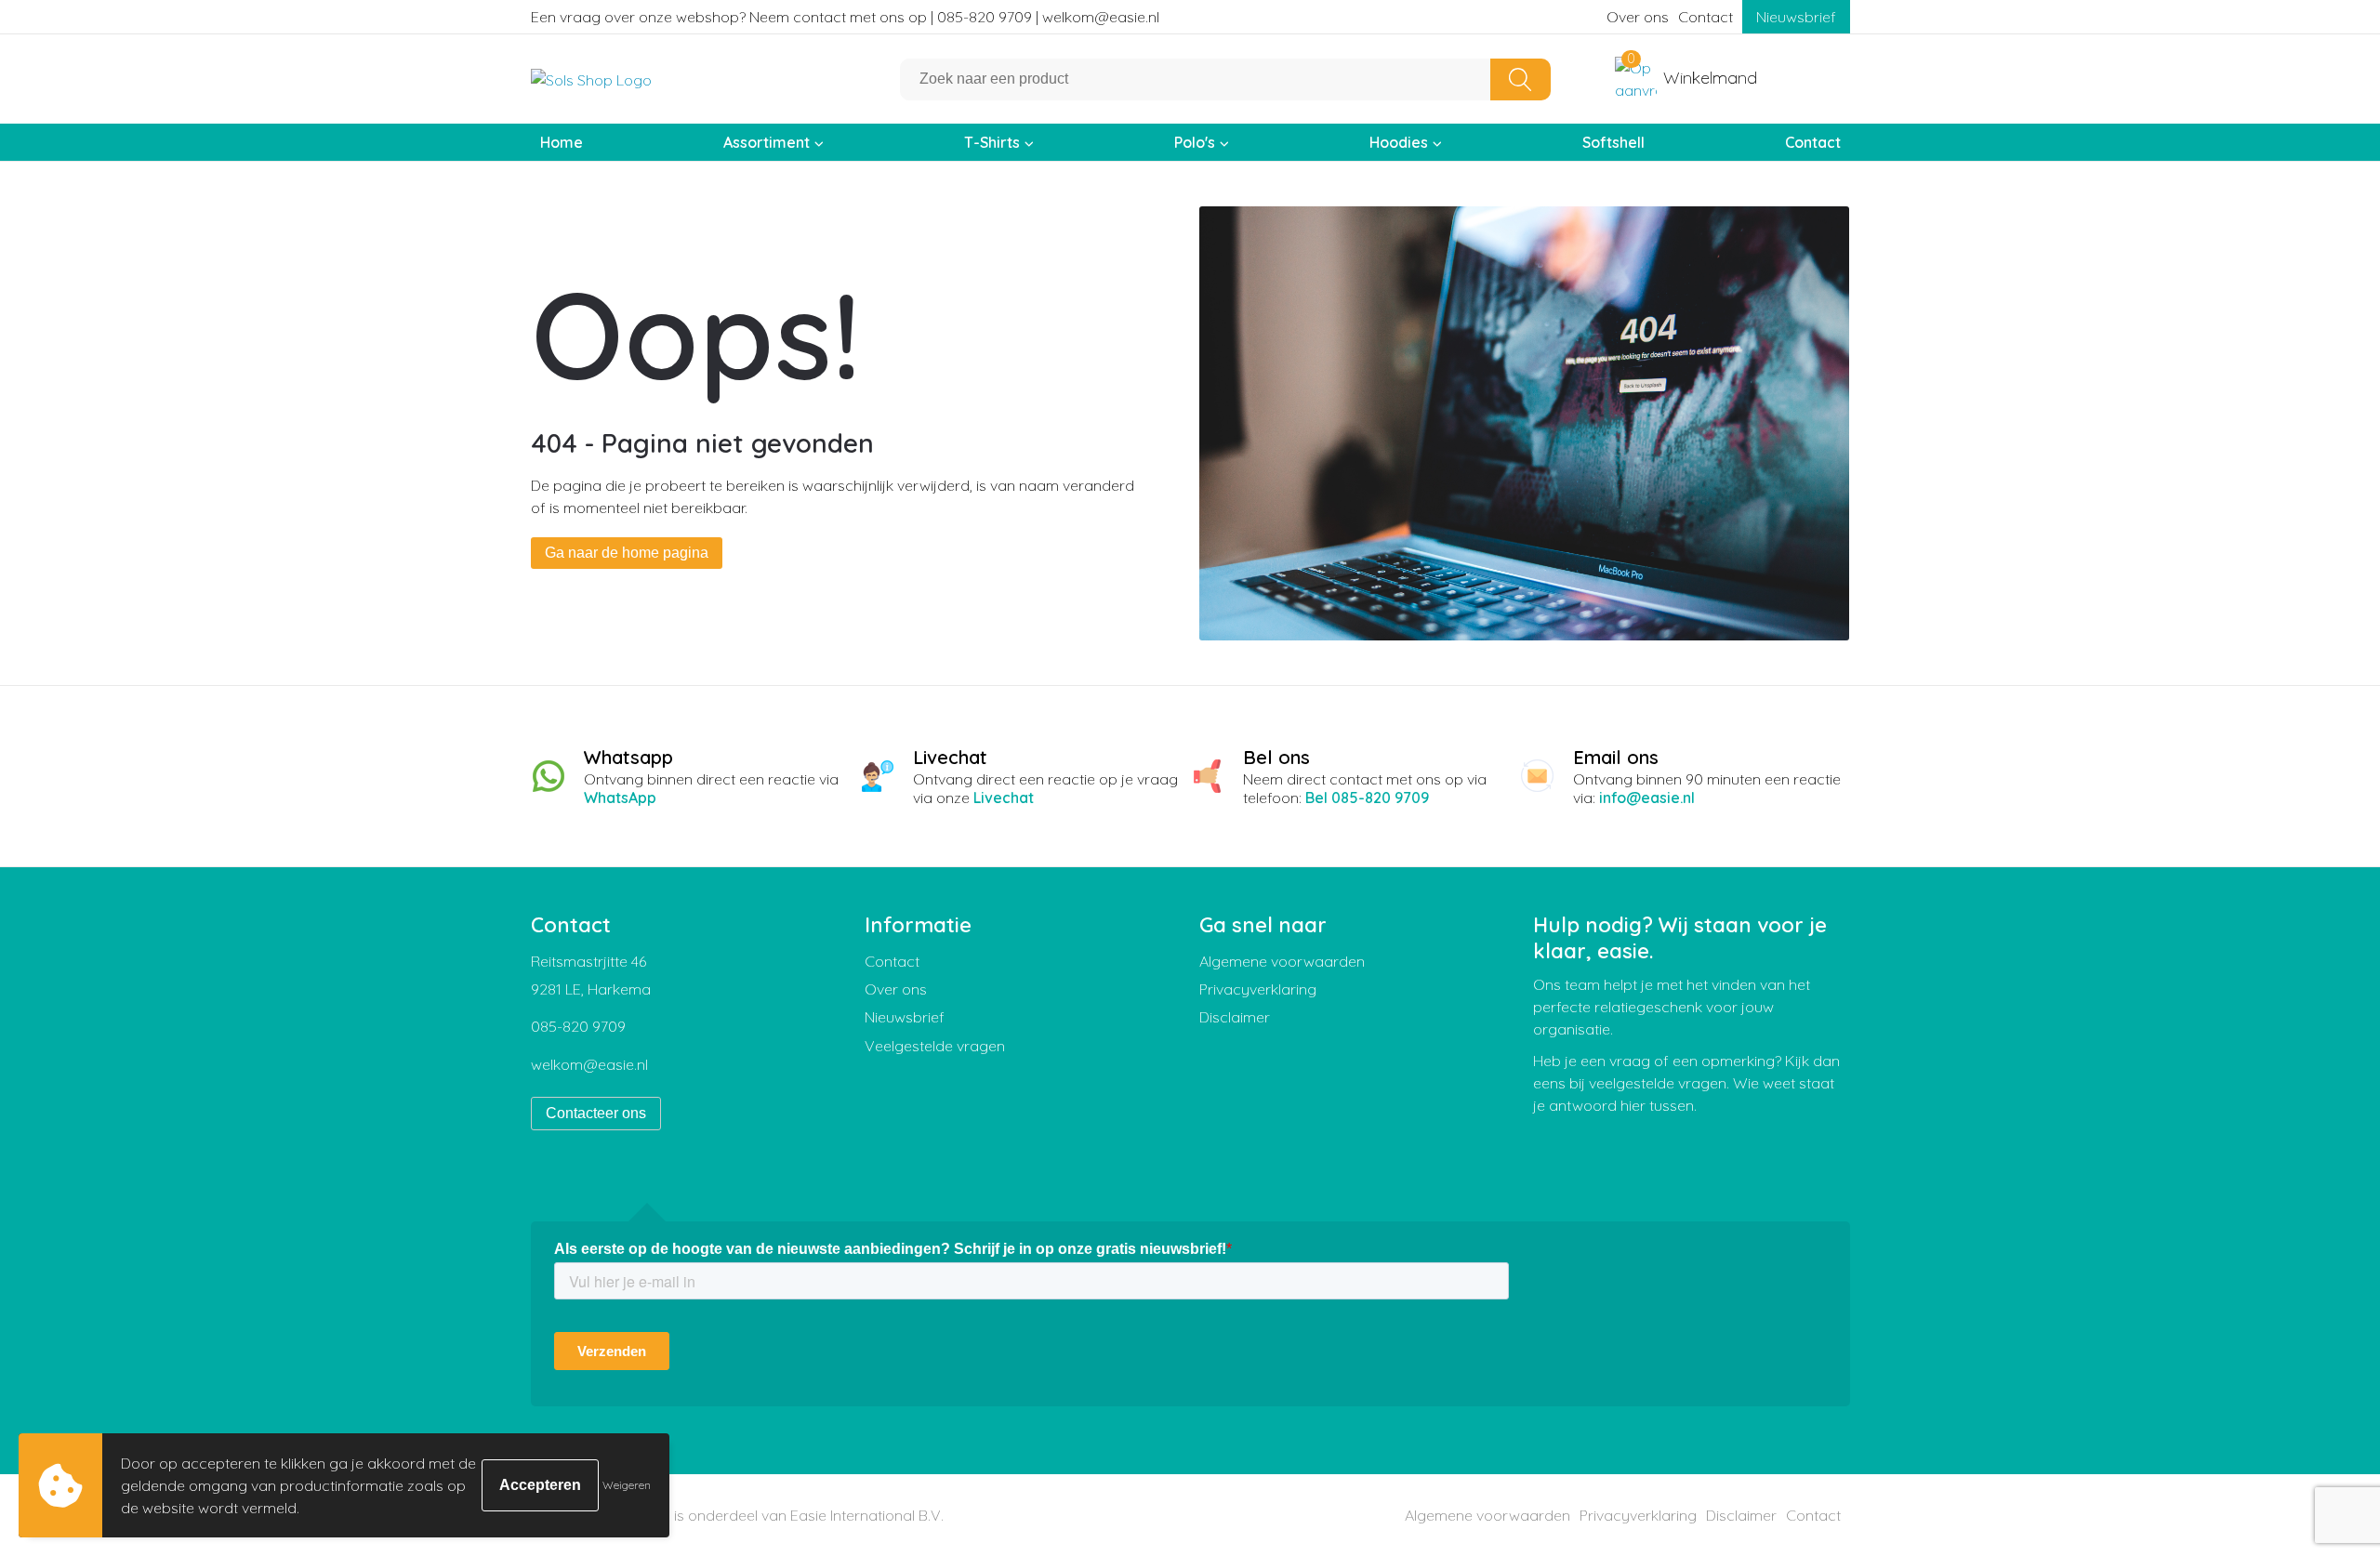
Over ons (1638, 17)
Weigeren (627, 1485)
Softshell (1613, 142)
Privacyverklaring (1258, 989)
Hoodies (1399, 142)
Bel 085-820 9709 (1367, 798)
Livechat (1004, 798)
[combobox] (1196, 79)
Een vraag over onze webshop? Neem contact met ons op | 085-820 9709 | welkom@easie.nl (845, 17)
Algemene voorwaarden (1282, 961)
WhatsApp (620, 798)
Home (562, 142)
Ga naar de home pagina (627, 553)
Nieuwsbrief (1796, 17)
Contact (1706, 17)
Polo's (1195, 142)
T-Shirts (992, 142)
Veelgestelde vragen (935, 1046)
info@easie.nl (1647, 798)
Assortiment (767, 142)
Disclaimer (1235, 1017)
